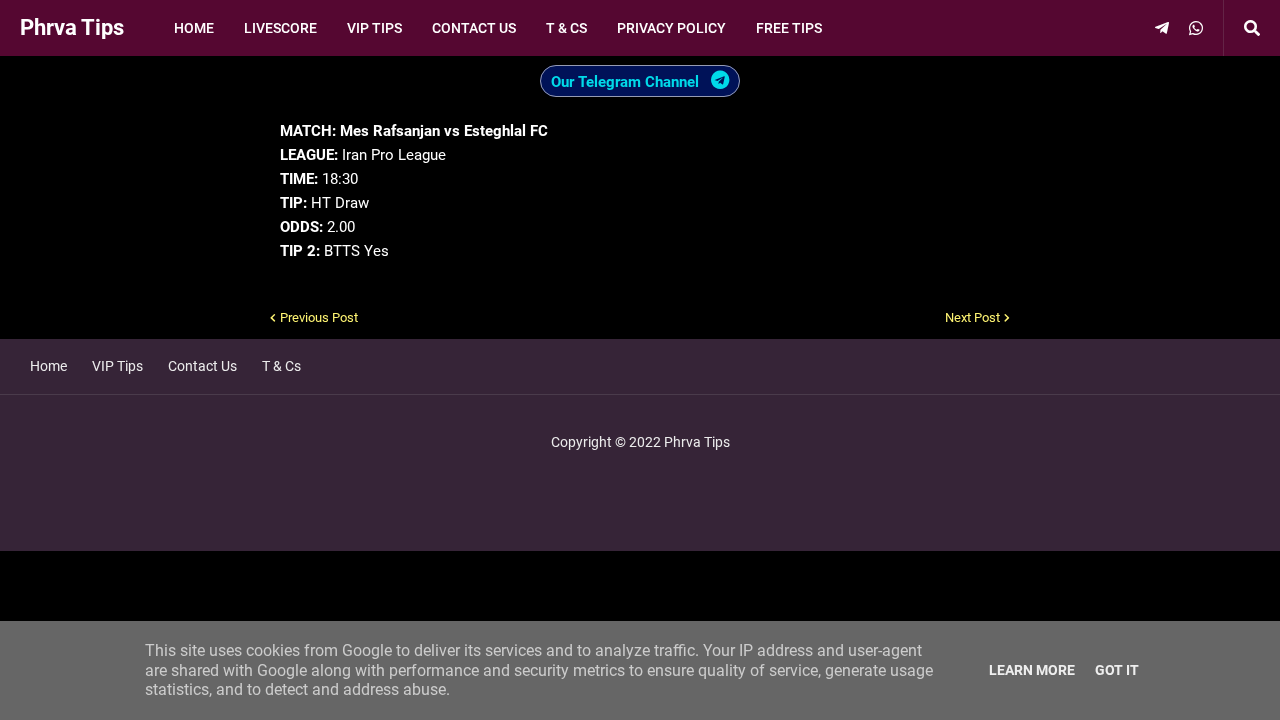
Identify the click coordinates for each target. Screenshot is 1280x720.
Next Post (972, 317)
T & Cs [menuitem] (566, 28)
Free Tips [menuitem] (789, 28)
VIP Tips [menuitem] (374, 28)
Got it (1117, 670)
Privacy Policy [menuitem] (671, 28)
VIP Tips (117, 366)
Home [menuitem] (194, 28)
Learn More (1032, 670)
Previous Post (319, 317)
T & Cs (281, 366)
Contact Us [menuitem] (474, 28)
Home (48, 366)
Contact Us (202, 366)
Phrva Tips (72, 27)
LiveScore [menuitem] (280, 28)
